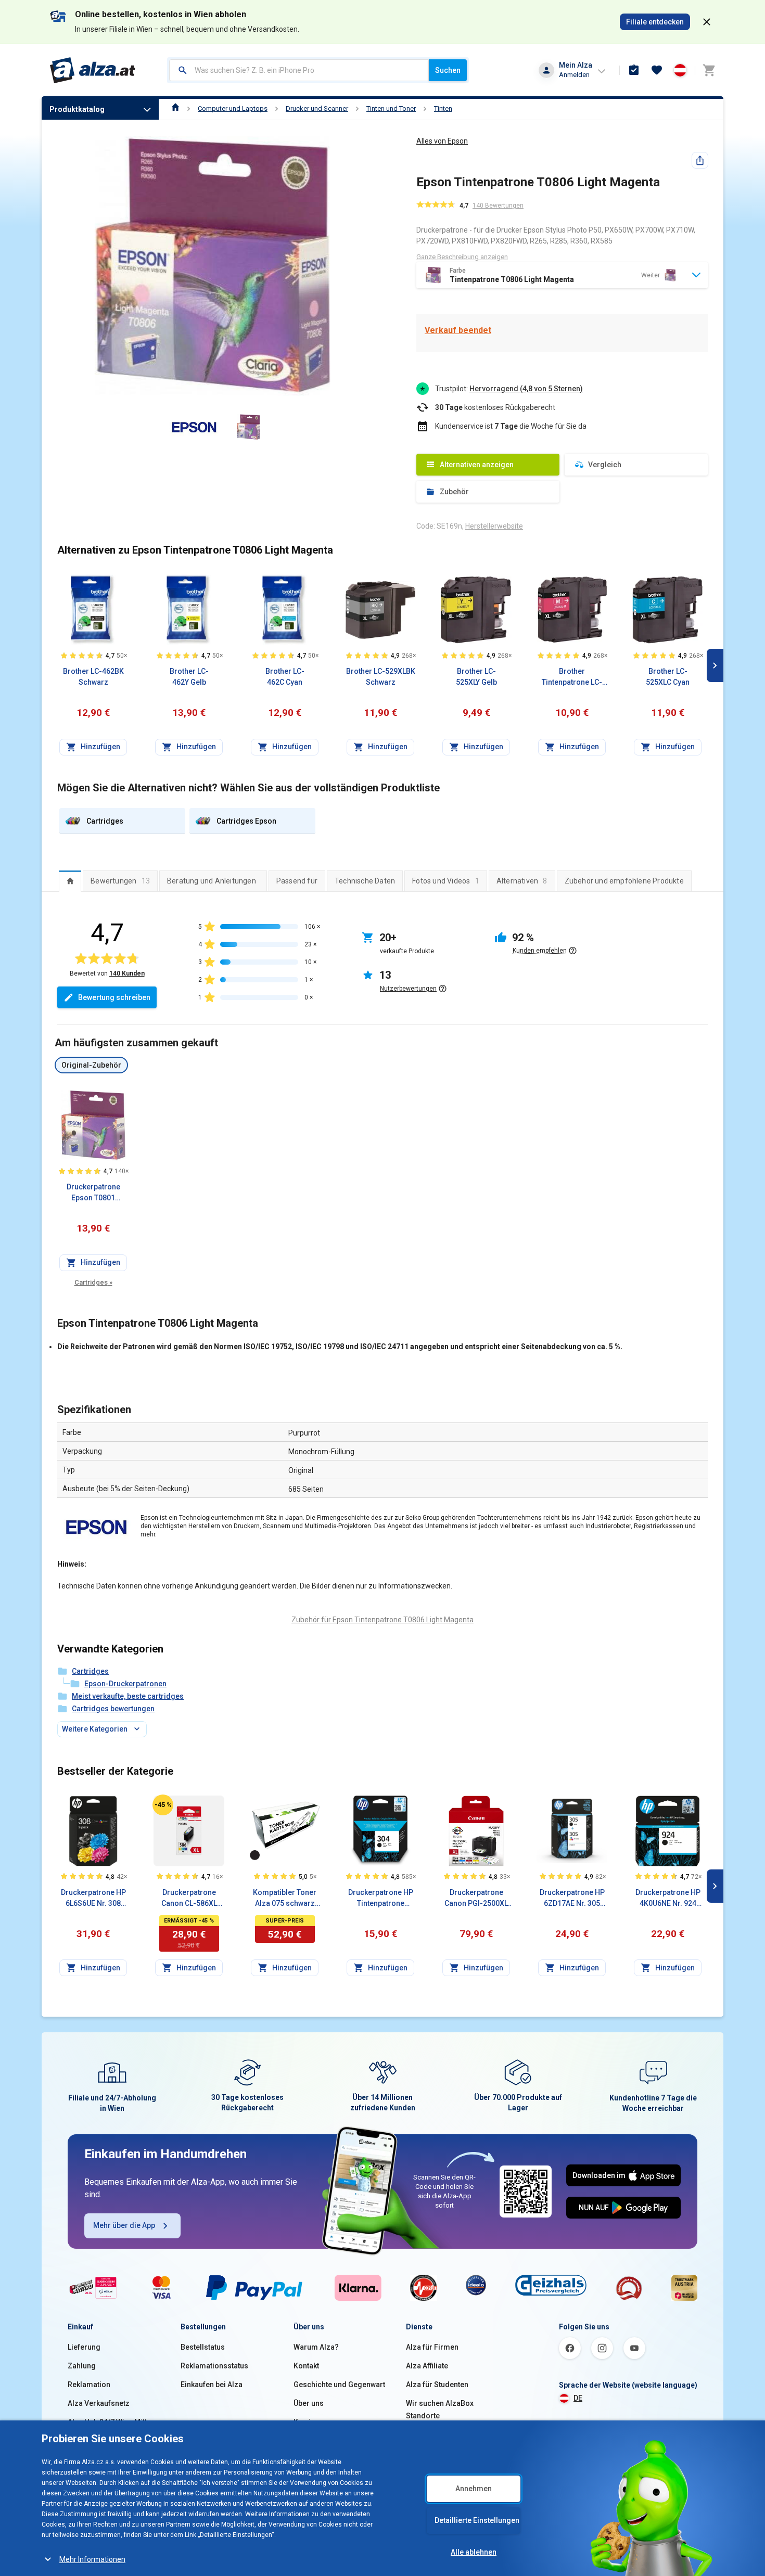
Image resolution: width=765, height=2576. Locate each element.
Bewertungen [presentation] (120, 881)
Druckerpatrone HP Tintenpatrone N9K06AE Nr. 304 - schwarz (381, 1899)
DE (578, 2398)
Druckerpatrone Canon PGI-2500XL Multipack (476, 1899)
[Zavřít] (707, 22)
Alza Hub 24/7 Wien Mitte (109, 2422)
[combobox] (299, 70)
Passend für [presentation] (297, 881)
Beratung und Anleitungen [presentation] (212, 881)
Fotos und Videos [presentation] (446, 881)
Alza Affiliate (427, 2366)
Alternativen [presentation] (522, 881)
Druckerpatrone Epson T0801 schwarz (93, 1193)
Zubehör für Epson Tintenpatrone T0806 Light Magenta (382, 1620)
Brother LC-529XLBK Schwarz (381, 677)
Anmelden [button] (574, 75)
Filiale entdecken (655, 22)
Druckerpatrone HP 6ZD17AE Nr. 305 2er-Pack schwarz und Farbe (572, 1899)
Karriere (308, 2422)
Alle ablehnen (474, 2552)
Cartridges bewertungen (113, 1709)
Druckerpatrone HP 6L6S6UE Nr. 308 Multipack (93, 1899)
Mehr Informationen (92, 2559)
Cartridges (93, 1282)
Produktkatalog (77, 109)
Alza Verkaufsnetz (99, 2403)
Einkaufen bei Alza (212, 2385)
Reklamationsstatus (214, 2366)
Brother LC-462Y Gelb (189, 677)
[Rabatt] (163, 1805)
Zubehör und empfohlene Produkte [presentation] (624, 881)
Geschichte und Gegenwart (339, 2385)
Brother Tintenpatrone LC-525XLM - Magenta (572, 677)
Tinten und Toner (391, 108)
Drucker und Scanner (317, 108)
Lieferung (84, 2347)
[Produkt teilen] (700, 160)
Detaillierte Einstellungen (477, 2520)
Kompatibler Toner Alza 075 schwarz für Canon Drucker (285, 1899)
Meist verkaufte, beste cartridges (128, 1696)
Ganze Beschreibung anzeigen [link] (462, 257)
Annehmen (474, 2489)
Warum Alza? (316, 2347)
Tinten (443, 108)
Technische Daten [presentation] (365, 881)
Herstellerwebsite (494, 526)
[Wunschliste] (657, 70)
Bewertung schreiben (114, 997)
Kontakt (306, 2366)
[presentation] (70, 881)
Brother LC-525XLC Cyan (668, 677)
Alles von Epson (442, 141)
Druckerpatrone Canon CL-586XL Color (189, 1899)
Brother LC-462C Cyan (285, 677)
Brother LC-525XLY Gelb (476, 677)
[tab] (70, 881)
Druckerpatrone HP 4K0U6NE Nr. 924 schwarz (668, 1899)
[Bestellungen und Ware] (634, 70)
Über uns (309, 2403)
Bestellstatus (203, 2347)
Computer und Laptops (233, 108)
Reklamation (89, 2385)
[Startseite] (176, 108)
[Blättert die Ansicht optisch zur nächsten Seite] (715, 665)
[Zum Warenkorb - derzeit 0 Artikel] (709, 70)
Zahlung (82, 2366)
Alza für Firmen (432, 2347)
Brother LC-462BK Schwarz (93, 677)
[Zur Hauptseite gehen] (93, 70)
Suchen (448, 70)
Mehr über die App (124, 2225)
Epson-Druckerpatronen (125, 1684)
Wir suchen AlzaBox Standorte (440, 2410)
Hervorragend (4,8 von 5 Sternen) (526, 389)
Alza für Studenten (437, 2385)
